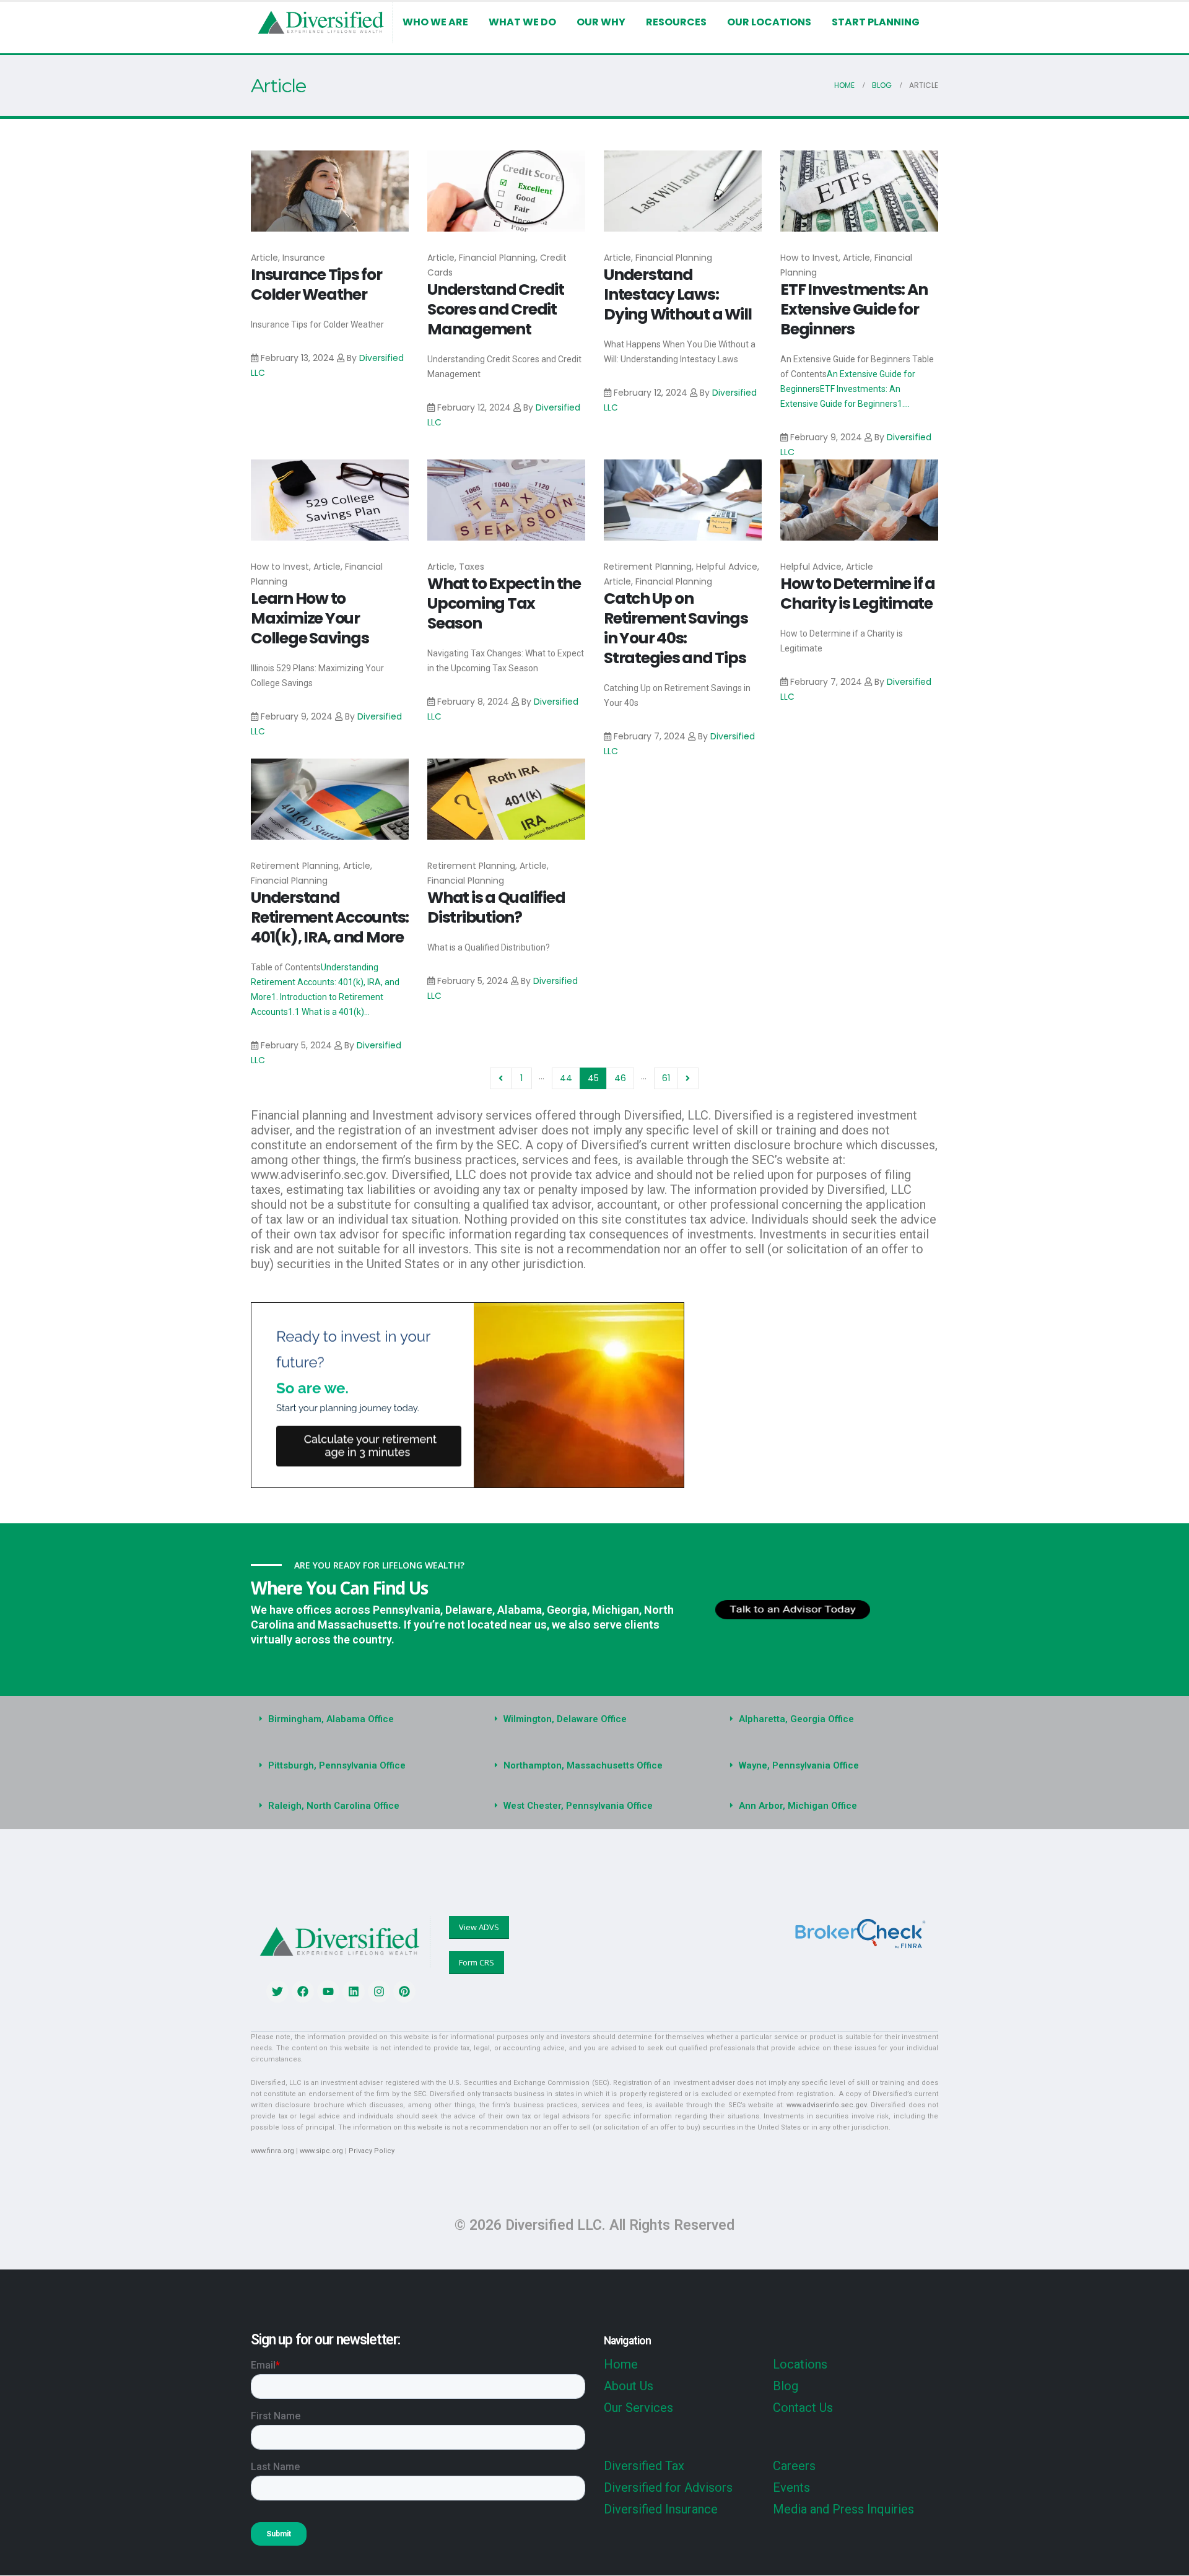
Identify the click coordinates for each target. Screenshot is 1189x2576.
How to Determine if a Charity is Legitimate (858, 594)
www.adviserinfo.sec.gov (826, 2105)
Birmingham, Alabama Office (331, 1719)
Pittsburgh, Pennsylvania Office (337, 1765)
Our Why (601, 22)
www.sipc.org (321, 2151)
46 (620, 1078)
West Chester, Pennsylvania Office (578, 1806)
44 (566, 1078)
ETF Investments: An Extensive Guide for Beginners (854, 309)
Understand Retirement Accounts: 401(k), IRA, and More (330, 917)
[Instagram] (379, 1991)
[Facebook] (303, 1991)
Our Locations (769, 22)
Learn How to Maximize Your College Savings (310, 618)
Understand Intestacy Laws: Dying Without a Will (678, 294)
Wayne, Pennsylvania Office (799, 1765)
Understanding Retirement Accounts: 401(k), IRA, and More (325, 982)
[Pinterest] (404, 1991)
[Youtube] (328, 1991)
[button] (359, 1719)
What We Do (522, 22)
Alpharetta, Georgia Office (796, 1719)
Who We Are (435, 22)
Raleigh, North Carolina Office (334, 1806)
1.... (904, 404)
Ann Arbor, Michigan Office (798, 1806)
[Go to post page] (330, 191)
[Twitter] (277, 1991)
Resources (676, 22)
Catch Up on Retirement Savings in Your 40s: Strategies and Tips (676, 628)
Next (688, 1078)
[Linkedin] (354, 1991)
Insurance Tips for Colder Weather (316, 285)
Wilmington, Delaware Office (565, 1719)
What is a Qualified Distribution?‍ (496, 907)
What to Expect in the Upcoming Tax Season (504, 603)
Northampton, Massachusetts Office (583, 1765)
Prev (501, 1078)
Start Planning (876, 22)
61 (666, 1078)
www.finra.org (272, 2151)
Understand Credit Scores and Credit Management (496, 309)
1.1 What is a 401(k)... (329, 1012)
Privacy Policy (372, 2151)
